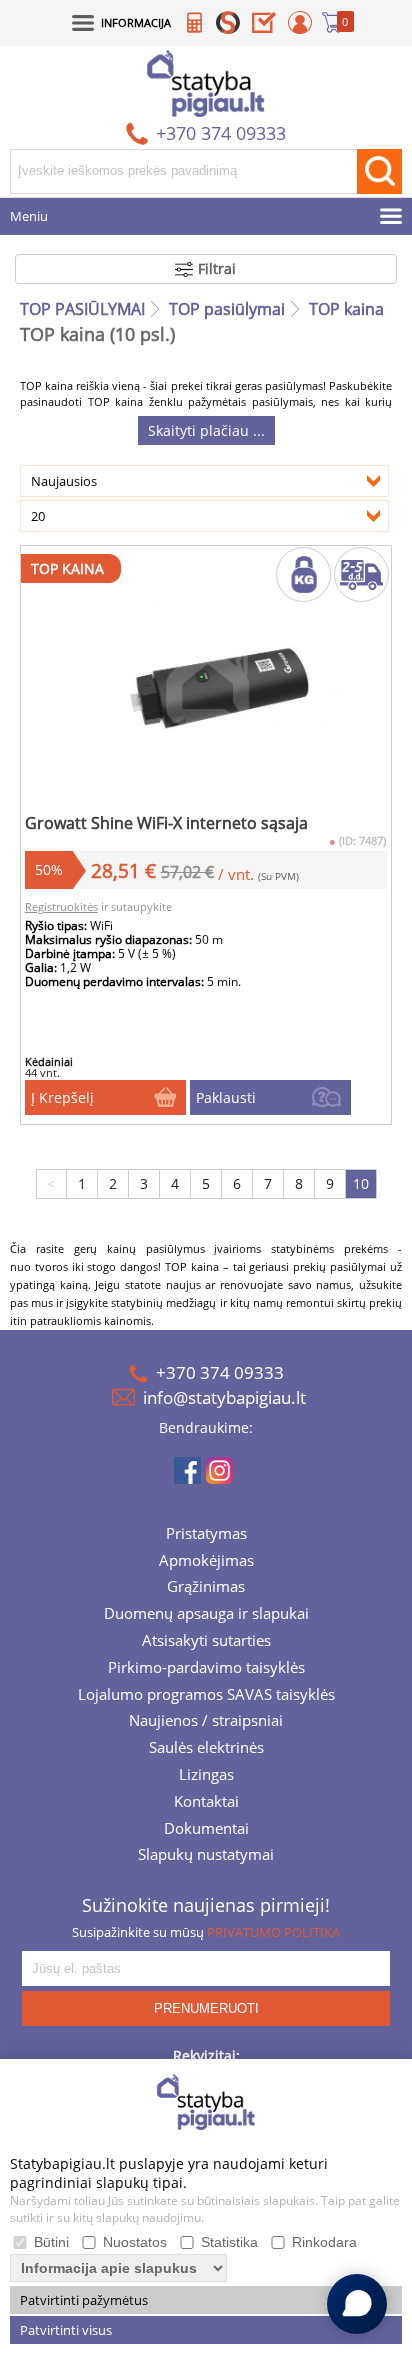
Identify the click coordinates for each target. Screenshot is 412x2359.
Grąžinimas (206, 1588)
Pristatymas (206, 1535)
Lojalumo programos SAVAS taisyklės (206, 1696)
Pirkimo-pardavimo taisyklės (206, 1669)
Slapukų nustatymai (206, 1856)
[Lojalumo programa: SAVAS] (228, 27)
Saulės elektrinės (206, 1749)
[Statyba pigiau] (206, 83)
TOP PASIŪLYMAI (82, 309)
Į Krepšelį (62, 1097)
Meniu (29, 216)
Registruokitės (61, 906)
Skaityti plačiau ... (206, 430)
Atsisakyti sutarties (206, 1642)
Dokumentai (206, 1830)
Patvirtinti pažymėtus (84, 2300)
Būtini (51, 2242)
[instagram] (219, 1473)
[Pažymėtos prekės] (264, 27)
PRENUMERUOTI (206, 2008)
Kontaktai (206, 1803)
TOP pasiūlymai (227, 309)
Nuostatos (135, 2242)
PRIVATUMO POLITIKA (273, 1932)
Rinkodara (324, 2242)
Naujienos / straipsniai (206, 1722)
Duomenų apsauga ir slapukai (206, 1615)
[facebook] (187, 1473)
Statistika (229, 2242)
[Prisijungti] (300, 27)
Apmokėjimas (206, 1562)
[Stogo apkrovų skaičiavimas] (195, 27)
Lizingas (206, 1776)
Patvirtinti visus (66, 2330)
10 (361, 1183)
